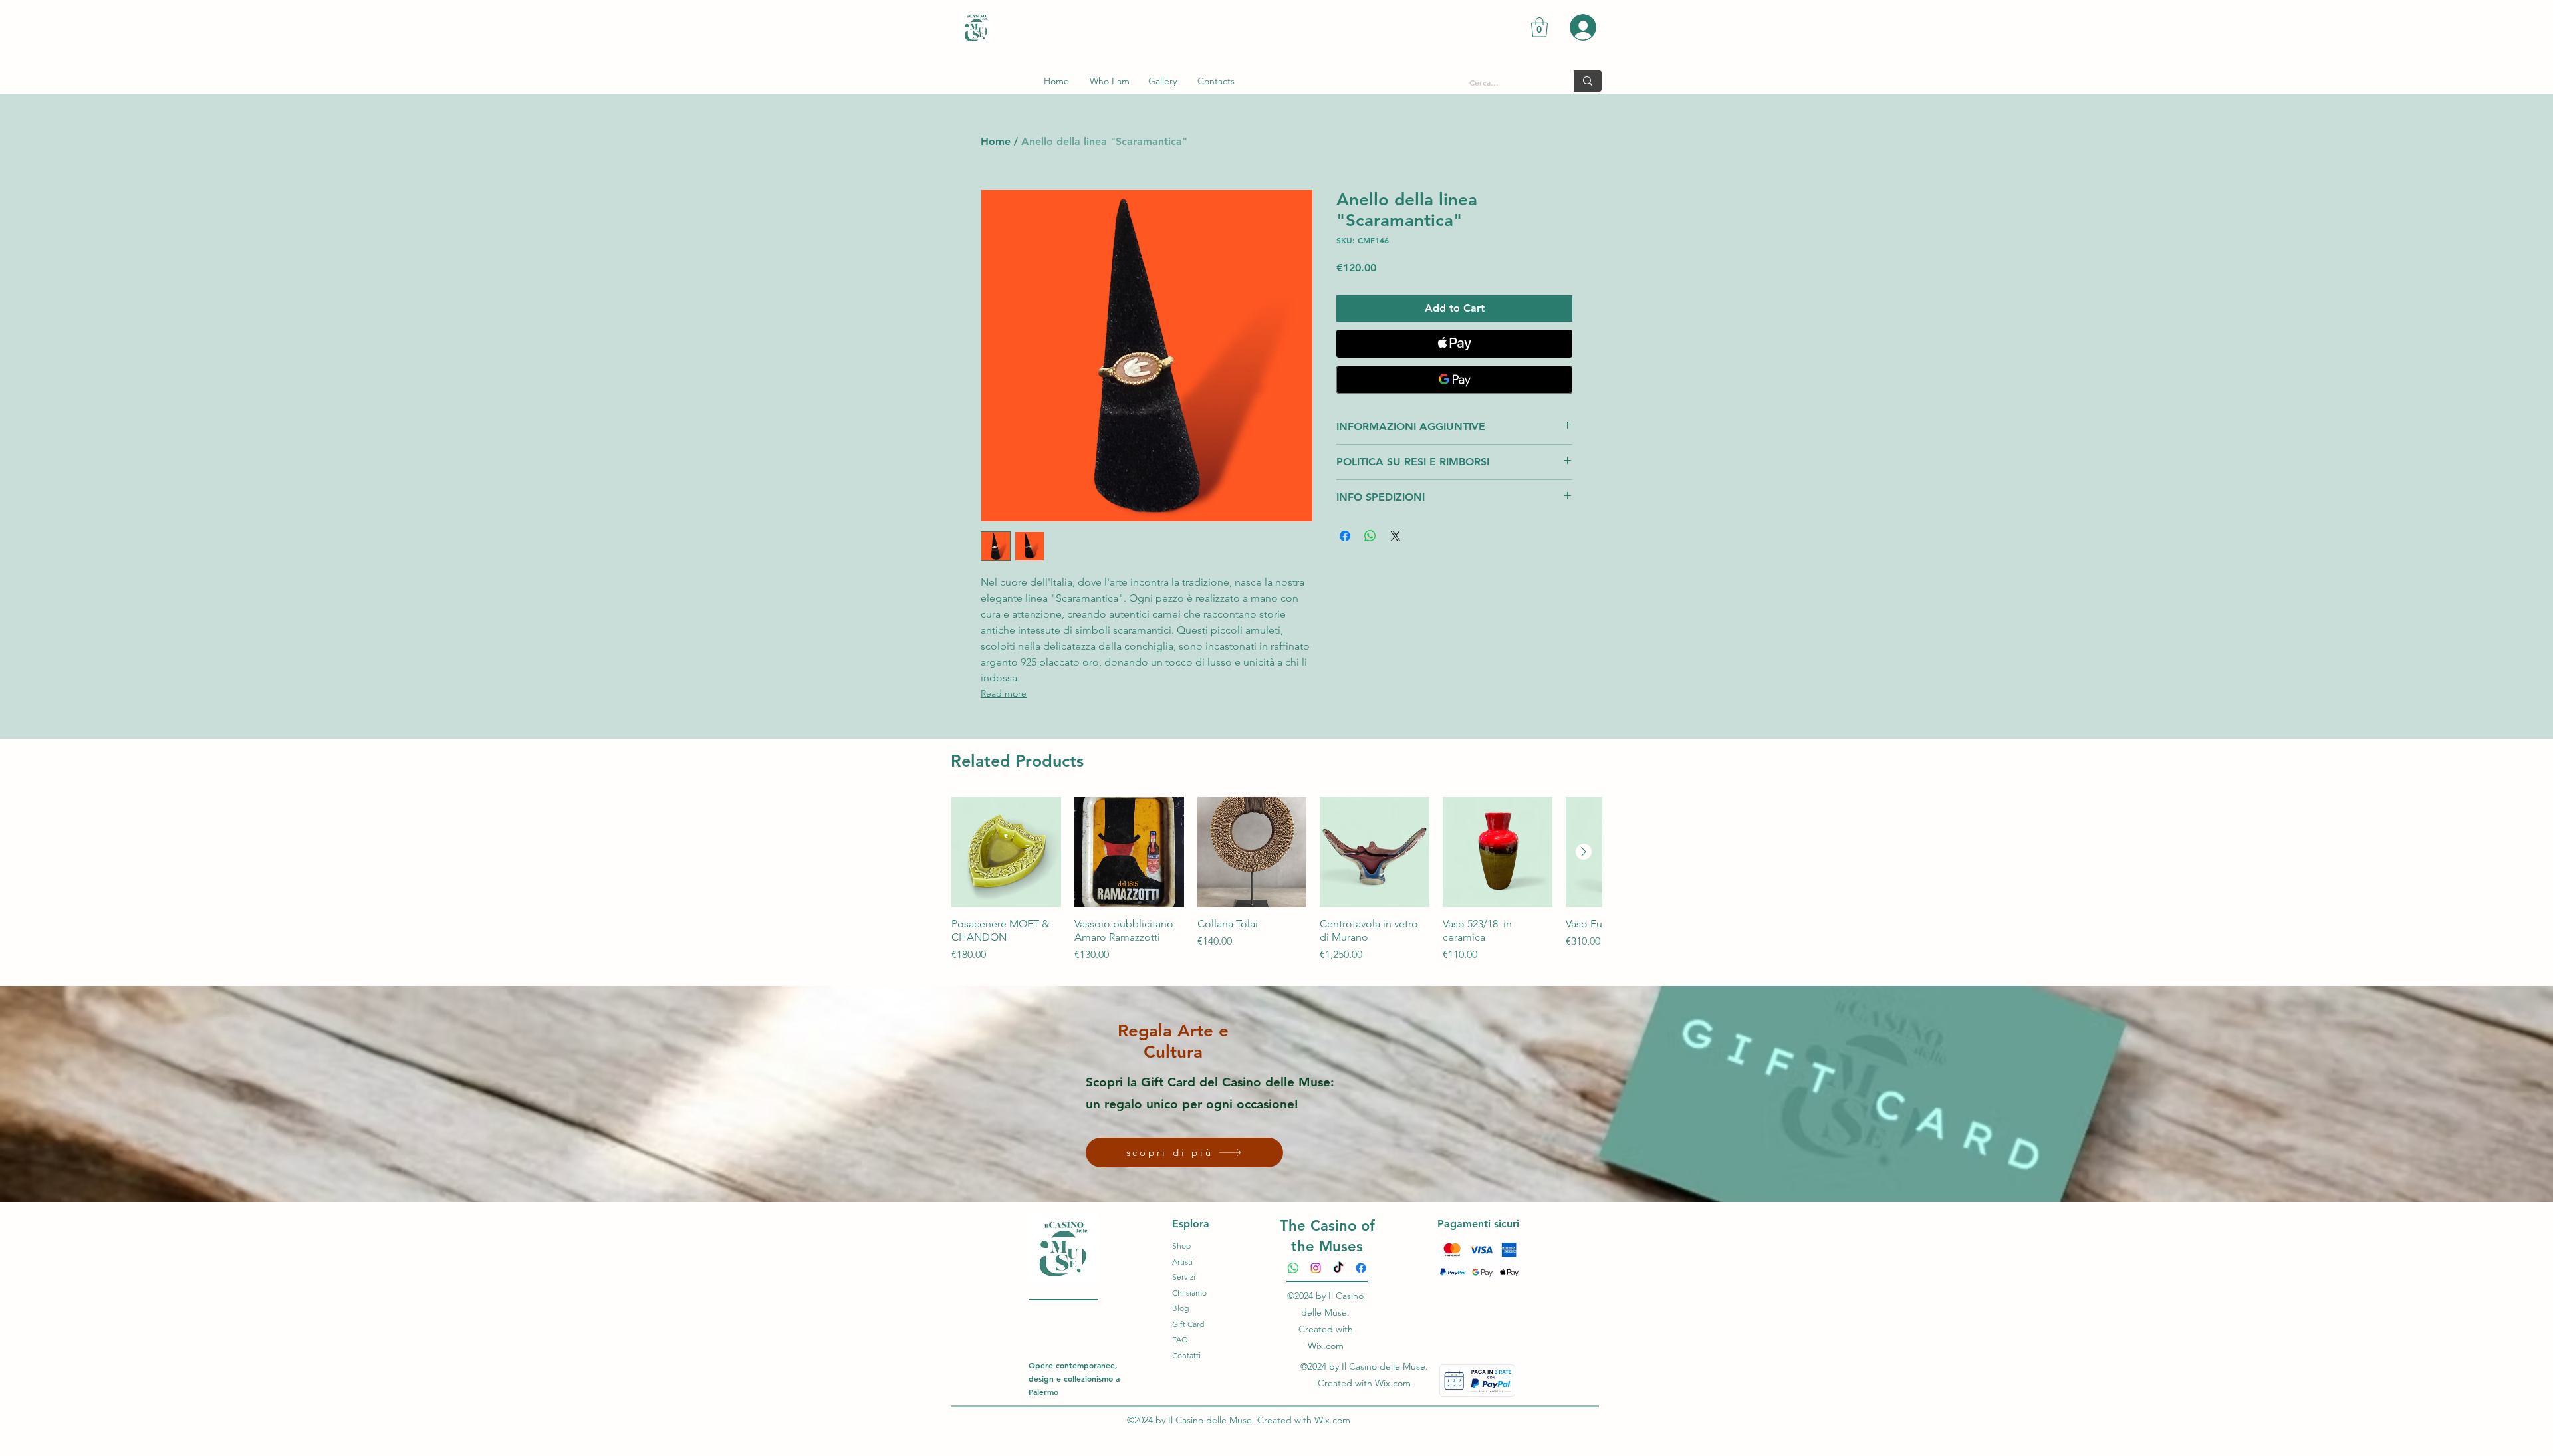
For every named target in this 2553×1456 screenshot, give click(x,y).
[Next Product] (1584, 852)
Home (996, 141)
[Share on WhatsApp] (1370, 536)
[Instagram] (1316, 1268)
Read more (1004, 693)
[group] (1276, 887)
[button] (1539, 27)
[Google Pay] (1454, 380)
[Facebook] (1361, 1268)
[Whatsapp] (1293, 1268)
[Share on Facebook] (1345, 536)
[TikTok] (1338, 1268)
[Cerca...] (1588, 81)
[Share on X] (1396, 536)
